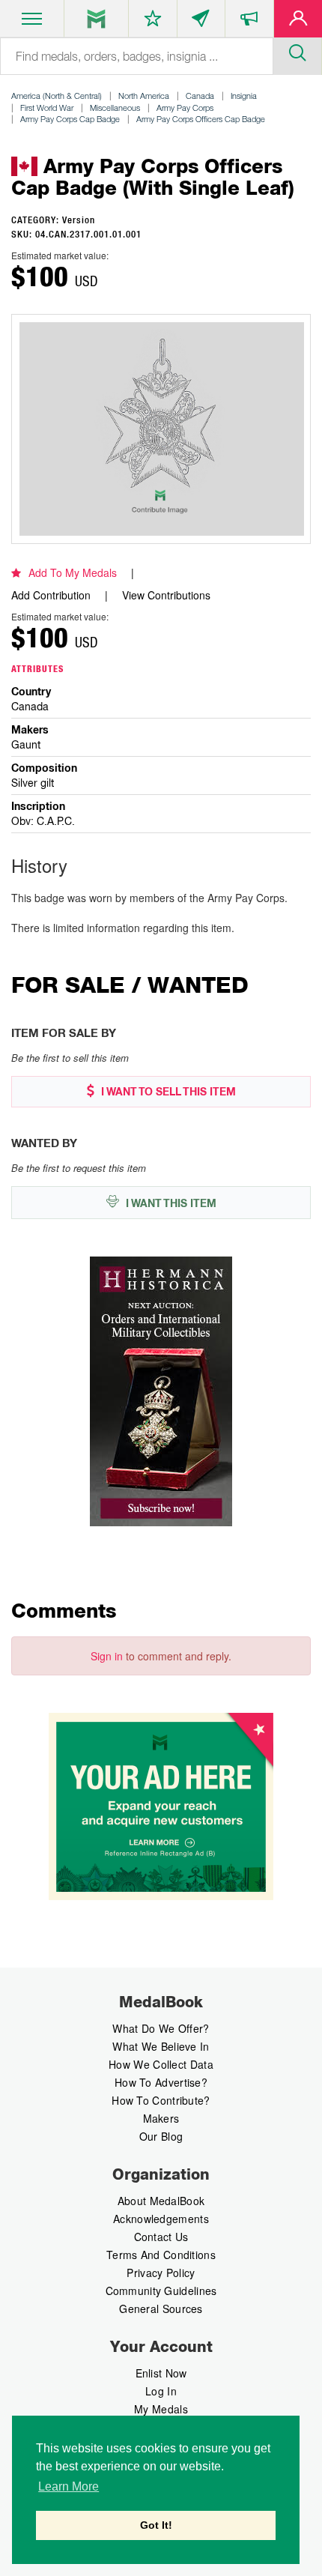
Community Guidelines (161, 2291)
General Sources (161, 2309)
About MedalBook (161, 2201)
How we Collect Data (161, 2064)
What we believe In (161, 2046)
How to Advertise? (161, 2082)
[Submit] (297, 51)
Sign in (107, 1656)
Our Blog (161, 2136)
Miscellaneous (115, 108)
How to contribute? (161, 2100)
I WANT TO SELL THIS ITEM (167, 1092)
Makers (161, 2118)
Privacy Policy (161, 2273)
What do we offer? (161, 2028)
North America (144, 96)
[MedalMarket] (249, 22)
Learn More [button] (69, 2486)
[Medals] (96, 19)
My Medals (161, 2409)
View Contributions (166, 595)
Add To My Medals (73, 572)
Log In (161, 2391)
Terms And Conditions (161, 2255)
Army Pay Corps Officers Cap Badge (201, 119)
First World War (47, 108)
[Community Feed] (201, 22)
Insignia (244, 96)
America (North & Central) (57, 96)
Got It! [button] (156, 2525)
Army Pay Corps (185, 108)
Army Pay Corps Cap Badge (70, 119)
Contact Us (161, 2237)
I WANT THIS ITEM (170, 1203)
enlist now (161, 2373)
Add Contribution (51, 595)
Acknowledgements (161, 2219)
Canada (200, 96)
